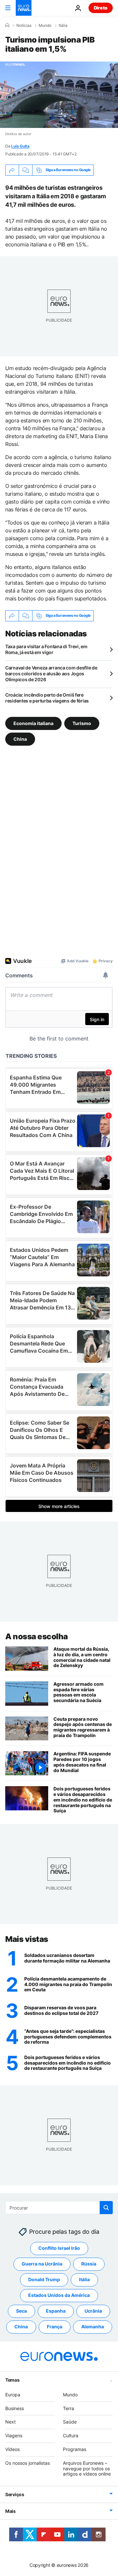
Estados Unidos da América (59, 2295)
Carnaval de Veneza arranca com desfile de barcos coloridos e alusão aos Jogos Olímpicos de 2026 (51, 674)
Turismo (82, 723)
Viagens (14, 2435)
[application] (59, 95)
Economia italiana (33, 723)
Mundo (45, 26)
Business (15, 2408)
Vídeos (12, 2449)
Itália (63, 26)
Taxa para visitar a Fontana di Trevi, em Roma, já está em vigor (46, 649)
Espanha (56, 2311)
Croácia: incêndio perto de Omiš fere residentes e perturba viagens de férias (47, 698)
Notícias (24, 26)
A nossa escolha (37, 1636)
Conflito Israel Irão (59, 2248)
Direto (101, 8)
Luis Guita (20, 146)
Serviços (15, 2494)
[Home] (7, 25)
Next (10, 2422)
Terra (69, 2408)
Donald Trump (44, 2279)
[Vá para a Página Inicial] (24, 8)
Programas (75, 2449)
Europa (13, 2394)
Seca (21, 2311)
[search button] (106, 2208)
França (55, 2327)
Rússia (89, 2264)
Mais (10, 2511)
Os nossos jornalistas (28, 2463)
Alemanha (93, 2327)
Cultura (71, 2435)
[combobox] (59, 2208)
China (20, 739)
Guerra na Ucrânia (42, 2264)
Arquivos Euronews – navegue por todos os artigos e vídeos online (87, 2468)
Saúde (70, 2422)
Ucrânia (93, 2311)
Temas (12, 2380)
